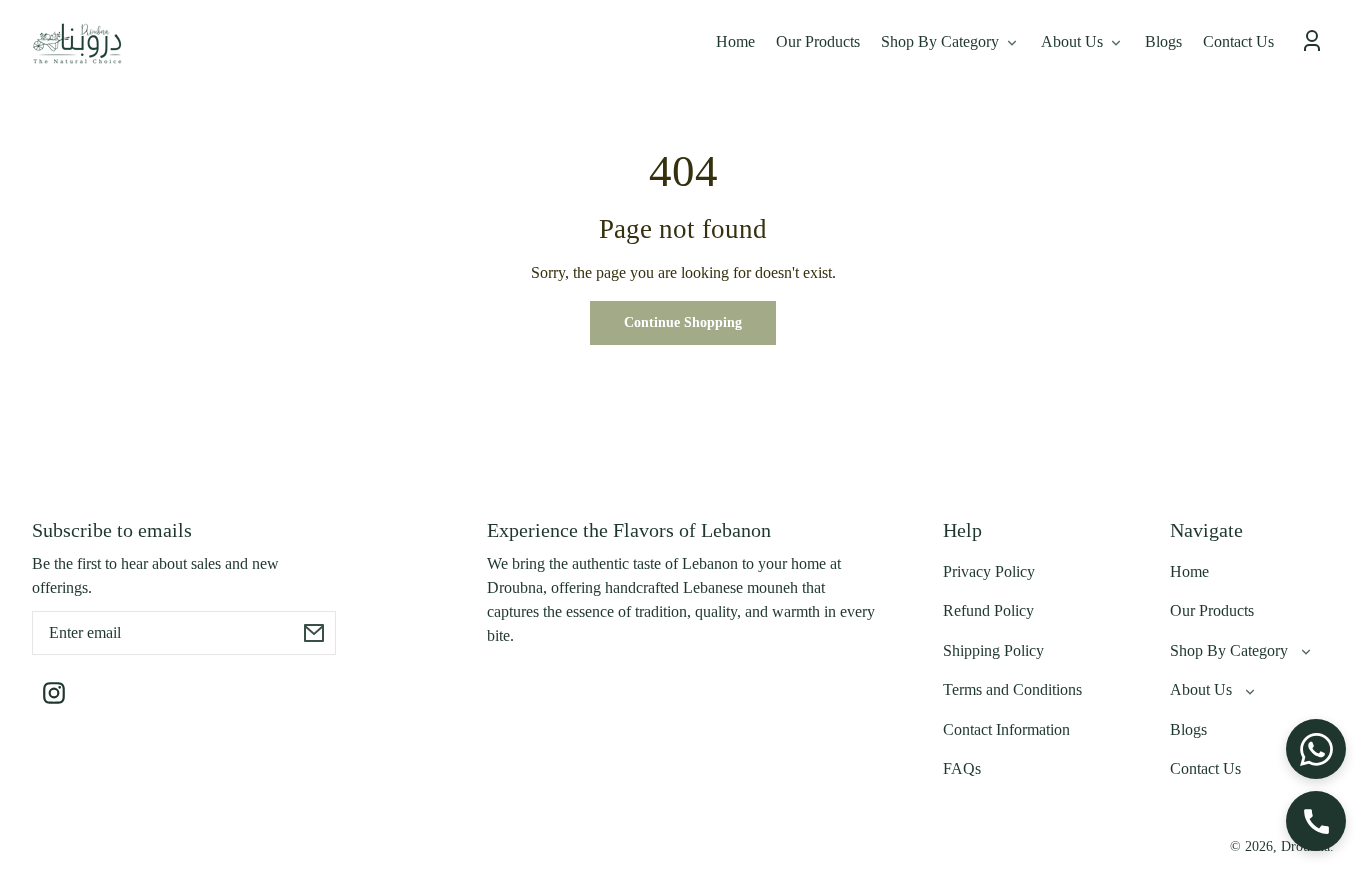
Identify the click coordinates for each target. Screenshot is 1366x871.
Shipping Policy (993, 650)
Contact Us (1205, 768)
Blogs (1188, 729)
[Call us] (1316, 821)
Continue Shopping (683, 322)
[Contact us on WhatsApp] (1316, 749)
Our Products (1212, 610)
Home (1189, 571)
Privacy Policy (989, 571)
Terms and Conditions (1012, 689)
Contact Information (1006, 729)
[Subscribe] (314, 633)
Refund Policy (988, 610)
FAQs (962, 768)
